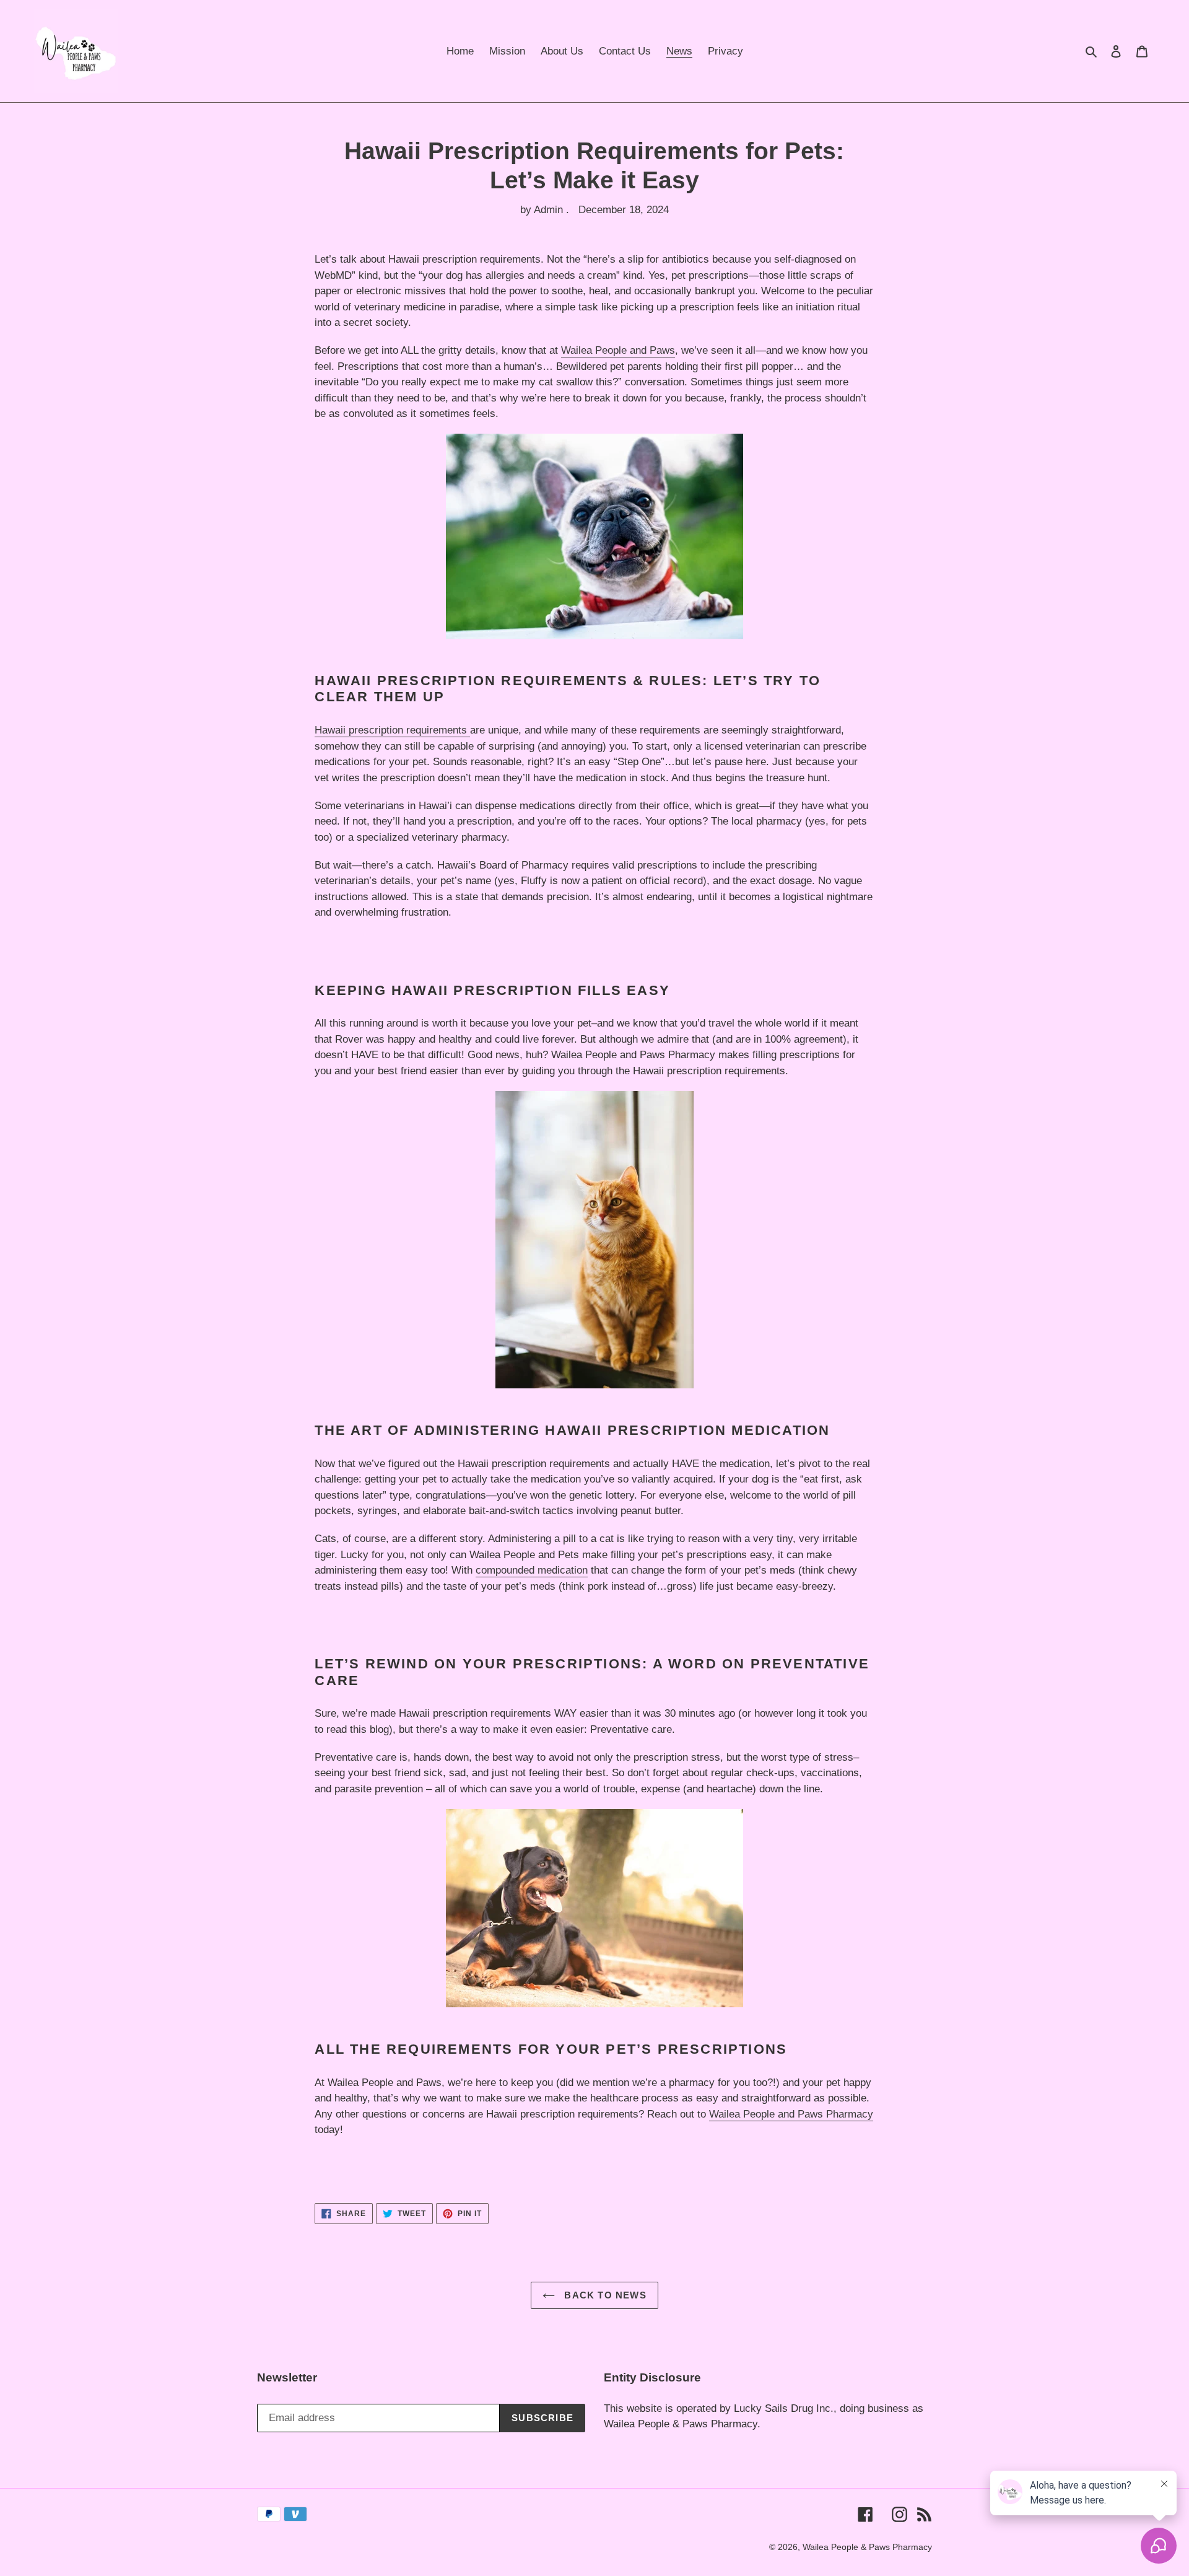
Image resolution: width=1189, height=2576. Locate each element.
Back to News (604, 2295)
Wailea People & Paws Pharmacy (867, 2547)
